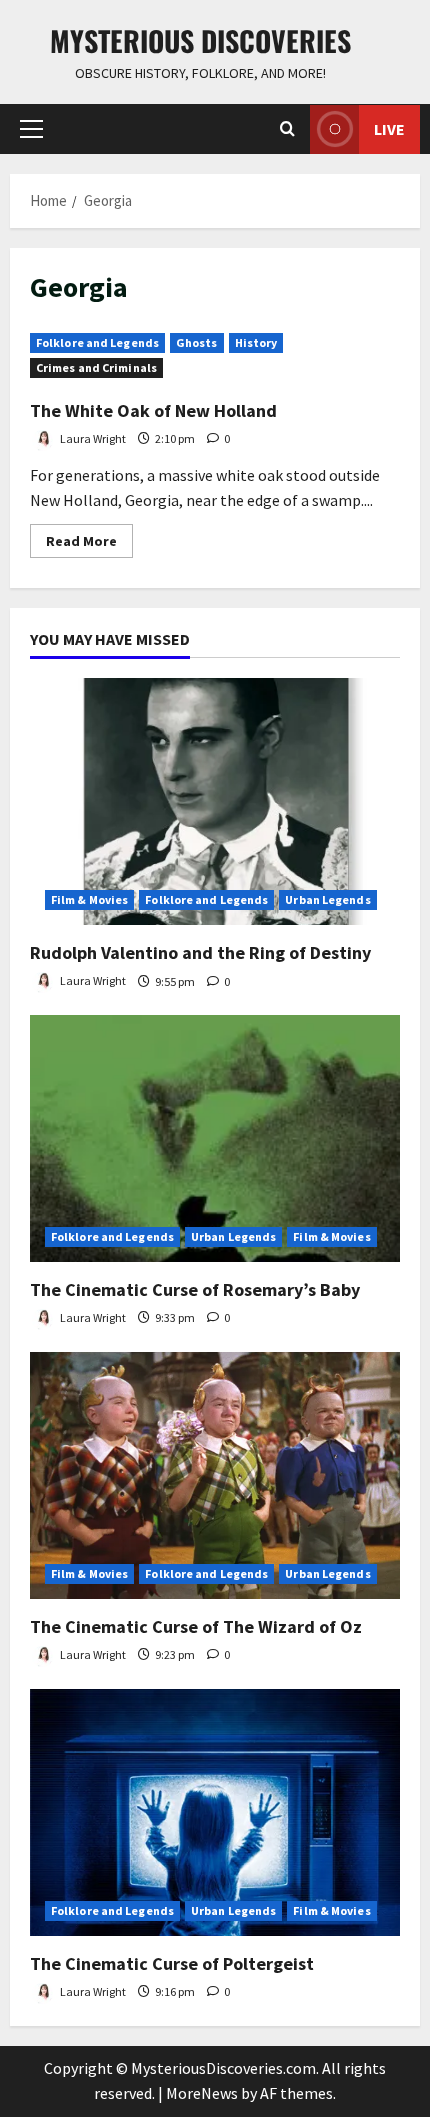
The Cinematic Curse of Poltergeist (172, 1963)
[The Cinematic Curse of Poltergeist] (215, 1812)
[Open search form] (287, 129)
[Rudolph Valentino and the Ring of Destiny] (215, 801)
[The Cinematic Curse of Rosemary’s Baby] (215, 1138)
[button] (31, 129)
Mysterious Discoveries (200, 40)
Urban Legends (327, 899)
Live (389, 129)
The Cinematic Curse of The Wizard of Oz (196, 1626)
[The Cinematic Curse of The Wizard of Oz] (215, 1475)
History (256, 342)
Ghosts (197, 342)
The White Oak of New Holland (153, 410)
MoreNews (202, 2093)
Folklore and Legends (97, 342)
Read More (89, 544)
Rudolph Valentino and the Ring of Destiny (200, 952)
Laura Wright (92, 438)
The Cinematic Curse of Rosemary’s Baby (195, 1289)
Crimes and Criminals (96, 367)
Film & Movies (89, 899)
